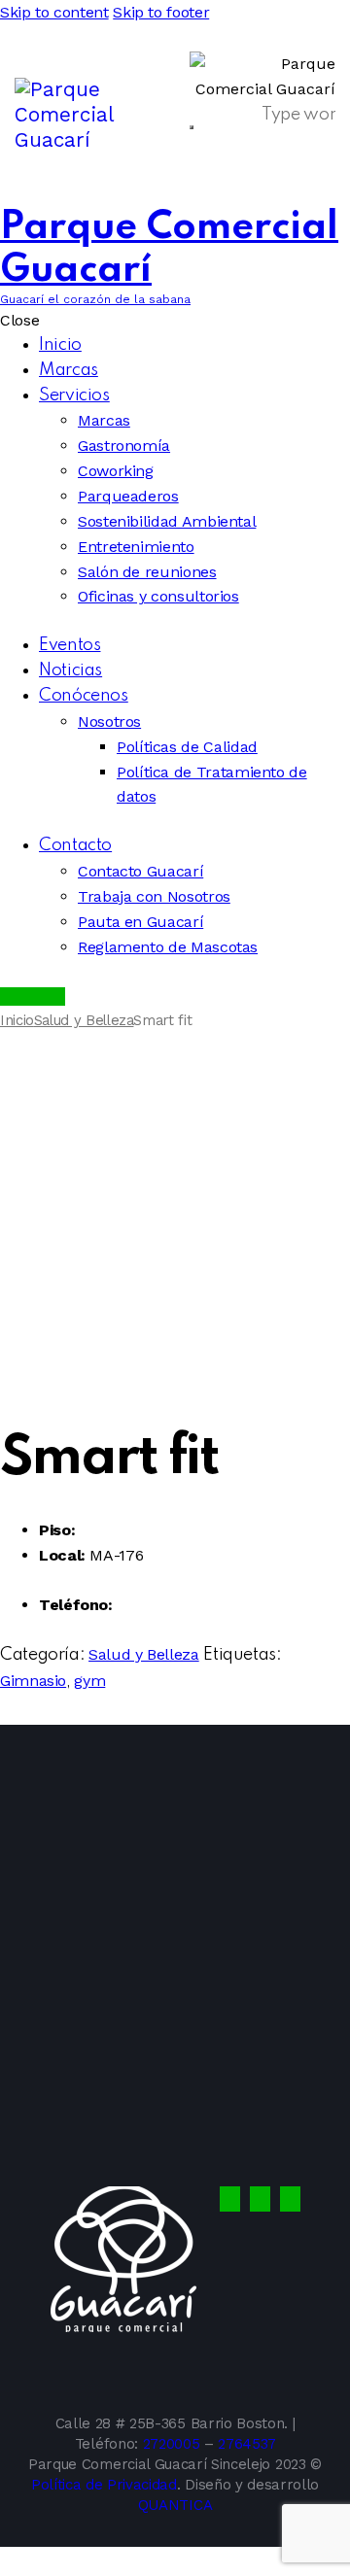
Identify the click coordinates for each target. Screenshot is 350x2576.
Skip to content (54, 12)
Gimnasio (33, 1681)
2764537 (246, 2444)
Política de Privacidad (104, 2485)
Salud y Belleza (84, 1020)
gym (89, 1681)
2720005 (172, 2444)
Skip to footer (161, 12)
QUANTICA (175, 2505)
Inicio (17, 1020)
